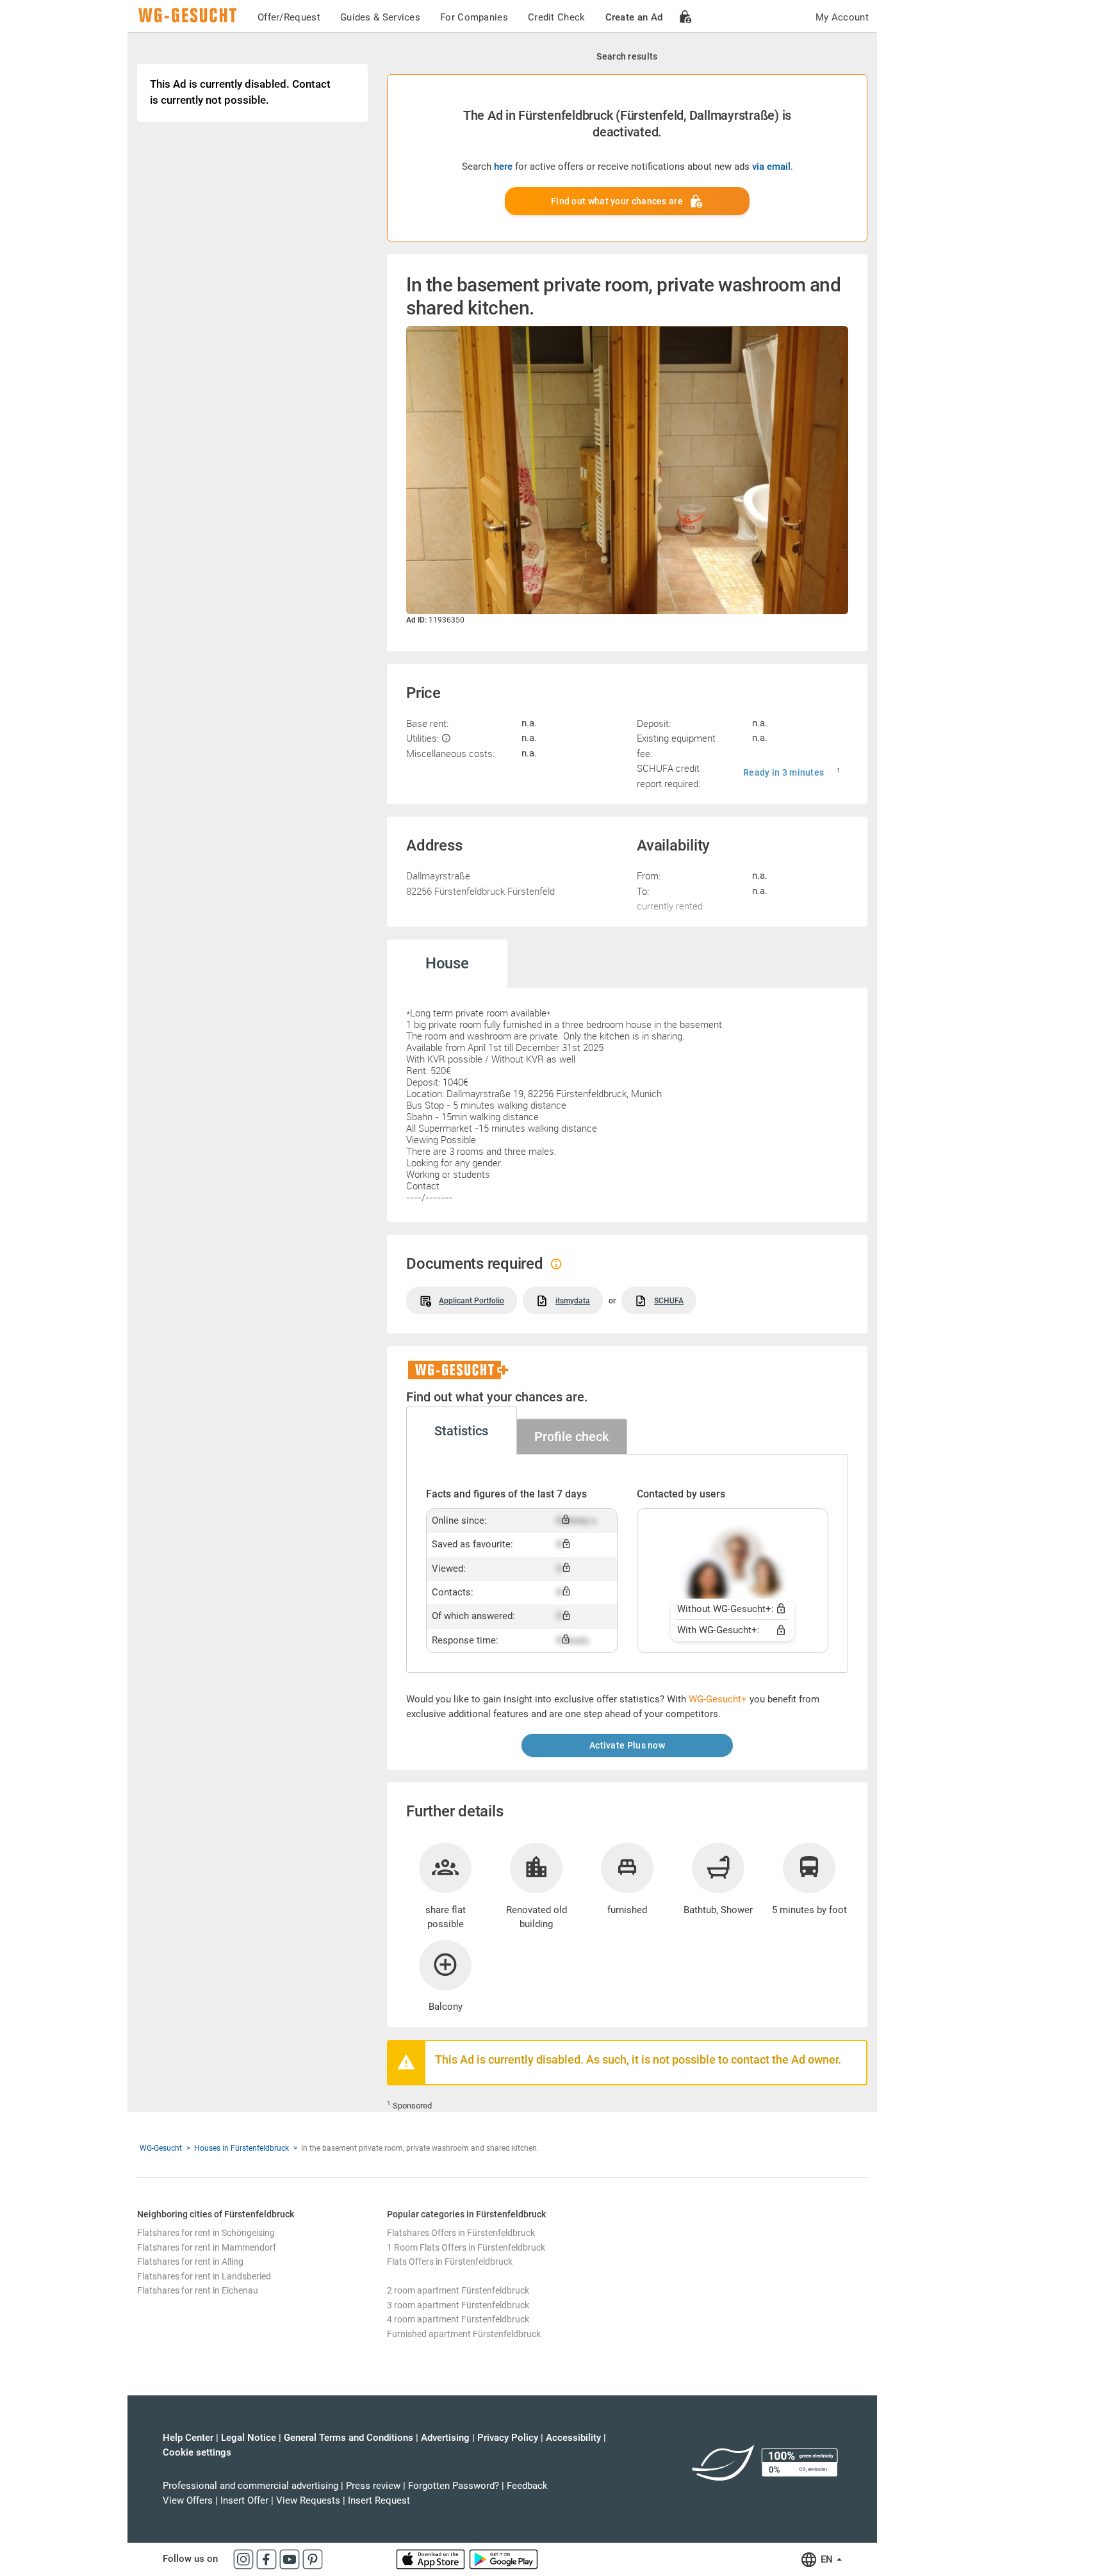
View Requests (308, 2500)
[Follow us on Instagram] (245, 2559)
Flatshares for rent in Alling (190, 2262)
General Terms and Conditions (348, 2438)
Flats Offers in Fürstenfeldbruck (450, 2262)
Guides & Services (380, 17)
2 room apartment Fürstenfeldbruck (458, 2290)
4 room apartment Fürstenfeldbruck (458, 2319)
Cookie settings (197, 2452)
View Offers (188, 2500)
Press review (373, 2486)
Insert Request (379, 2500)
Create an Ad (634, 17)
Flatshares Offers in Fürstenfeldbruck (461, 2233)
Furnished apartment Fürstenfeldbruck (464, 2334)
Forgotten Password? (454, 2486)
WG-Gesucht (161, 2148)
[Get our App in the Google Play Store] (504, 2559)
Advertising (445, 2438)
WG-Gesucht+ (718, 1699)
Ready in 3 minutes (783, 772)
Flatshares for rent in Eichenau (198, 2290)
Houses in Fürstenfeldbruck (242, 2148)
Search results (627, 56)
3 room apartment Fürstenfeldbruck (458, 2305)
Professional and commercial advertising (250, 2486)
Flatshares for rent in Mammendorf (207, 2247)
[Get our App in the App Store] (432, 2559)
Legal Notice (249, 2438)
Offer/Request (289, 17)
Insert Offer (244, 2500)
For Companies (474, 17)
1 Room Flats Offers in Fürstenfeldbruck (466, 2247)
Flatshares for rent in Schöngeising (206, 2233)
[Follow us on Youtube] (291, 2559)
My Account (842, 17)
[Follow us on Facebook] (268, 2559)
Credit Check (557, 17)
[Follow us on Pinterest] (313, 2559)
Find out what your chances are (617, 201)
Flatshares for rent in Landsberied (204, 2276)
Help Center (188, 2438)
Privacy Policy (508, 2438)
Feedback (527, 2486)
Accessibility (573, 2438)
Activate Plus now (627, 1745)
